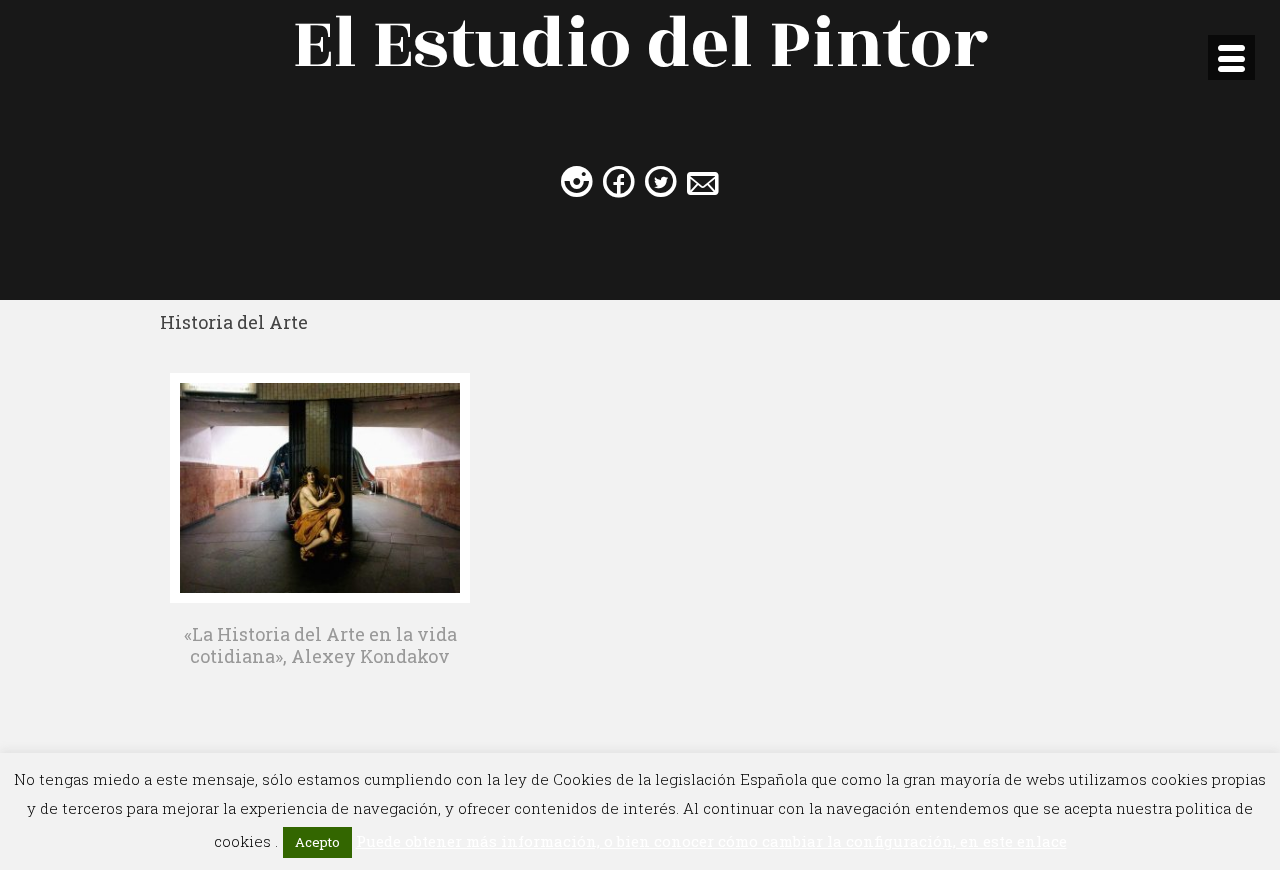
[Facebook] (619, 181)
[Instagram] (577, 181)
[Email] (703, 181)
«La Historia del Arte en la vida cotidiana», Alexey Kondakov (320, 645)
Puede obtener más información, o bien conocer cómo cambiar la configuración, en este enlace (711, 841)
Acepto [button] (317, 842)
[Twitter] (661, 181)
